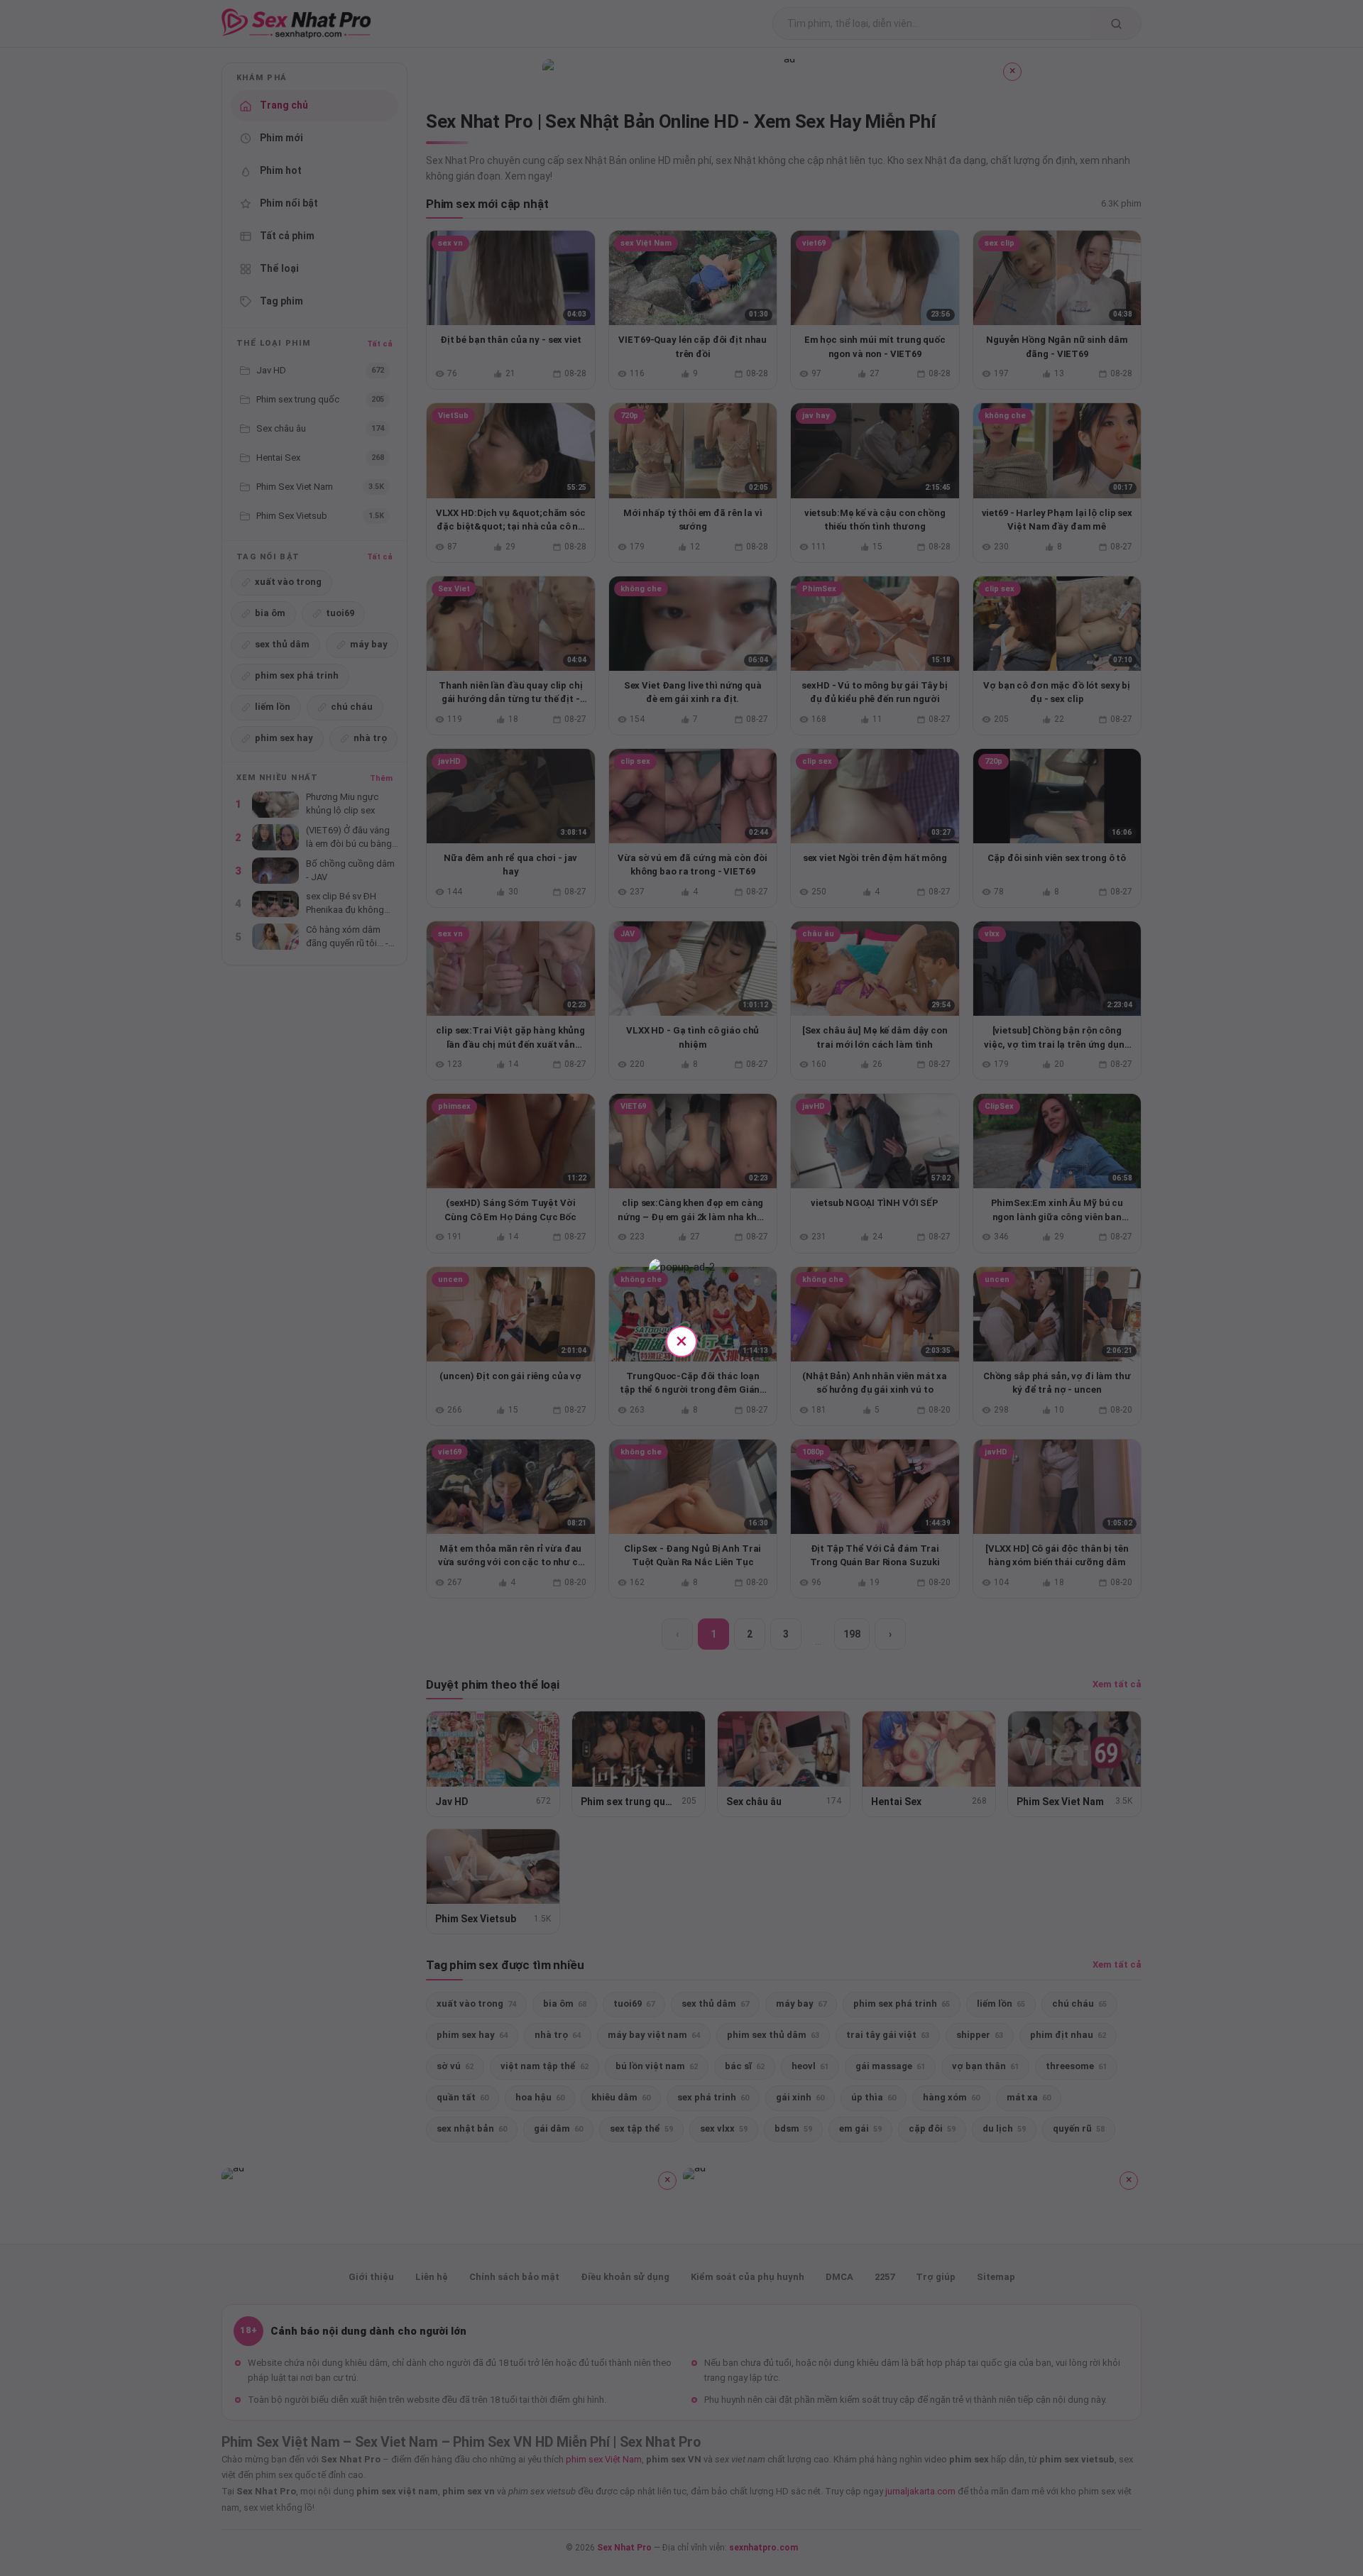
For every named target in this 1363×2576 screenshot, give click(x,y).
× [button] (681, 1341)
